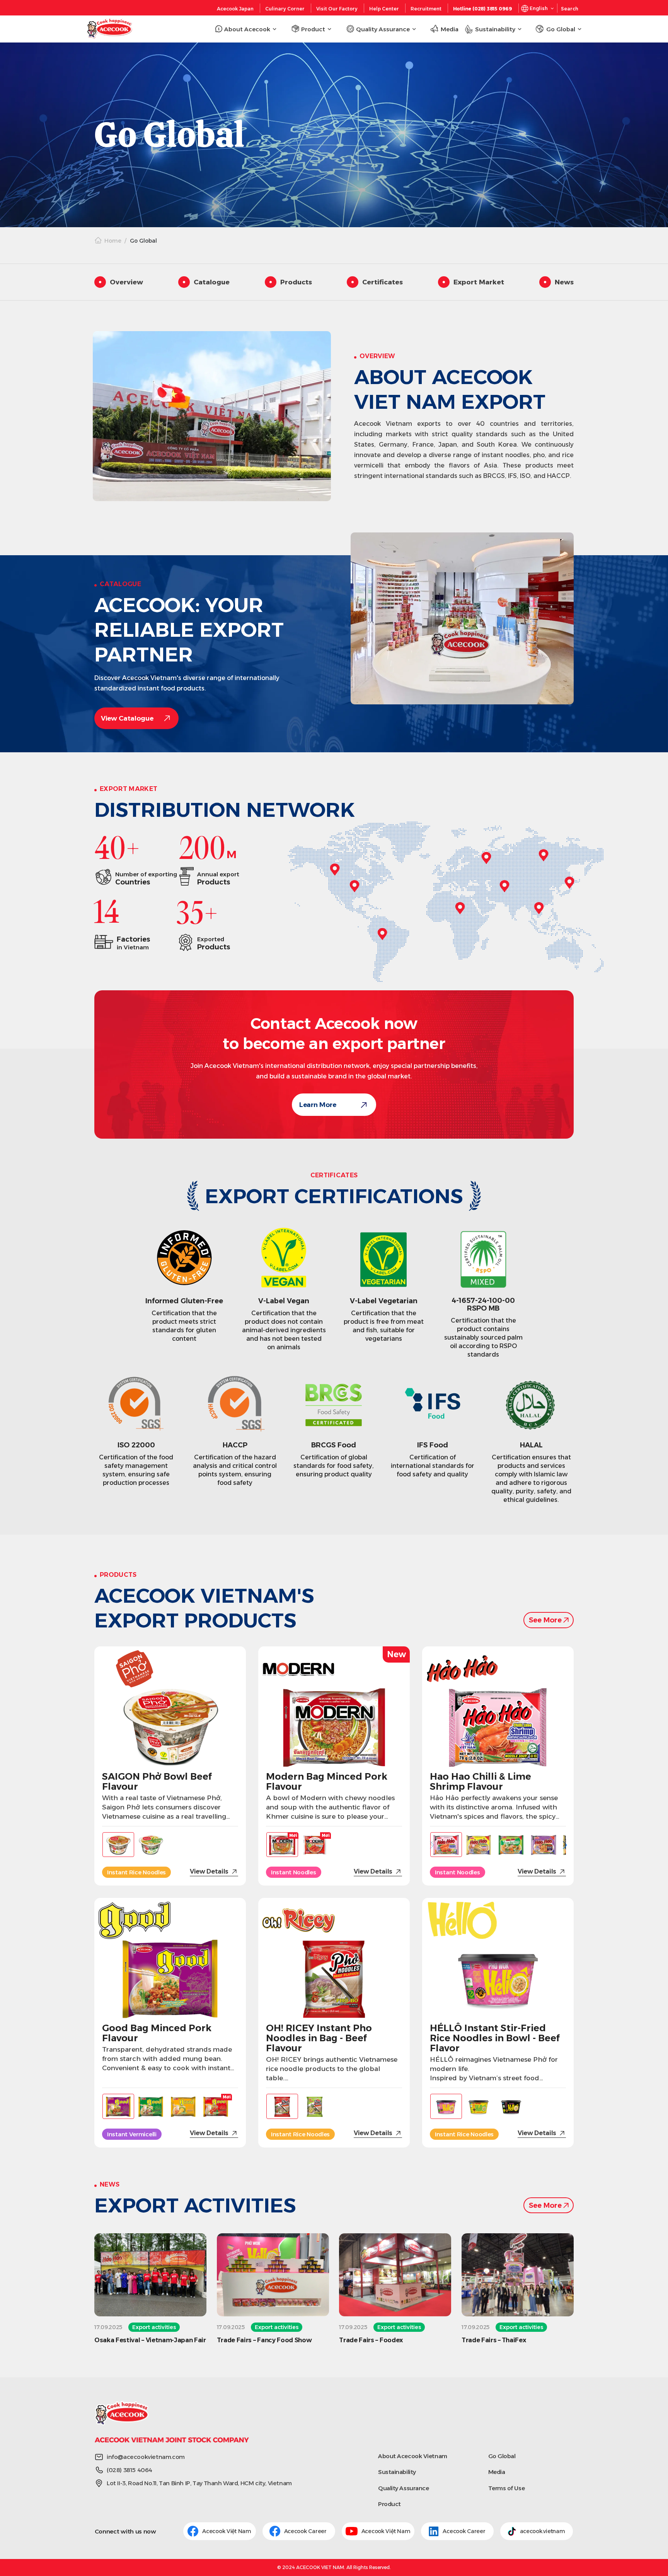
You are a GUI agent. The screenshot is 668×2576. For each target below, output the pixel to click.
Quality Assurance (403, 2488)
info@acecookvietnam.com (146, 2457)
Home (113, 241)
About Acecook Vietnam (413, 2456)
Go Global (502, 2456)
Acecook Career (306, 2531)
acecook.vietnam (543, 2531)
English (539, 8)
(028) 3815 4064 (130, 2470)
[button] (564, 1844)
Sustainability (397, 2472)
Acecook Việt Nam (227, 2531)
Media (497, 2472)
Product (389, 2504)
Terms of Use (507, 2488)
